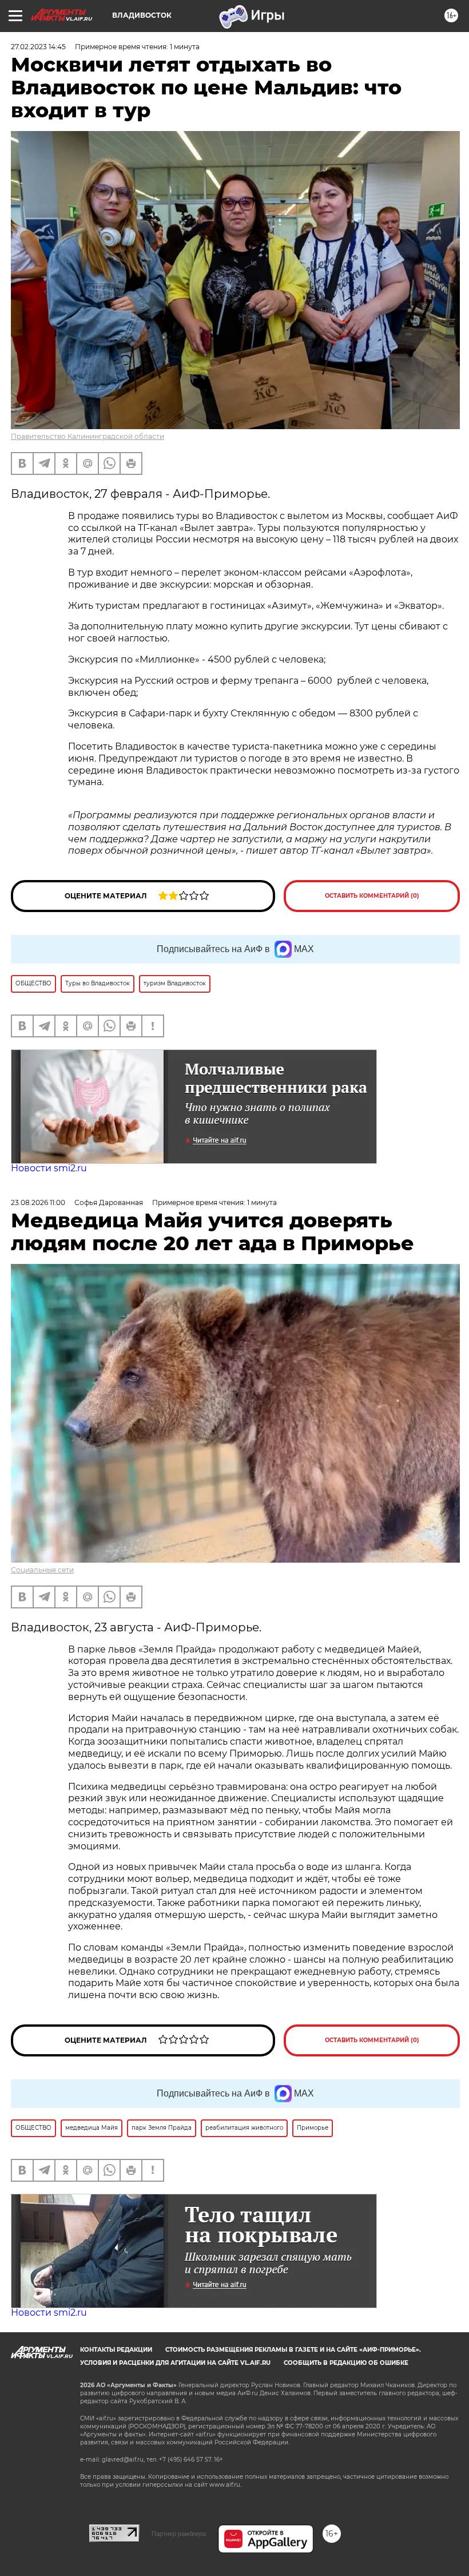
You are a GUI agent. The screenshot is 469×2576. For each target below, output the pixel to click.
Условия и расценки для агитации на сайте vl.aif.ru (175, 2363)
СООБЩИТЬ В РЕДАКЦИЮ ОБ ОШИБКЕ (346, 2363)
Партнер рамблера (179, 2534)
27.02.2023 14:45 (38, 47)
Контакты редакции (116, 2350)
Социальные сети (42, 1570)
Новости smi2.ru (49, 1168)
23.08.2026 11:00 (38, 1202)
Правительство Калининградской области (88, 436)
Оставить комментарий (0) (372, 896)
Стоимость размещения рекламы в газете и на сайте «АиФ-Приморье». (293, 2350)
